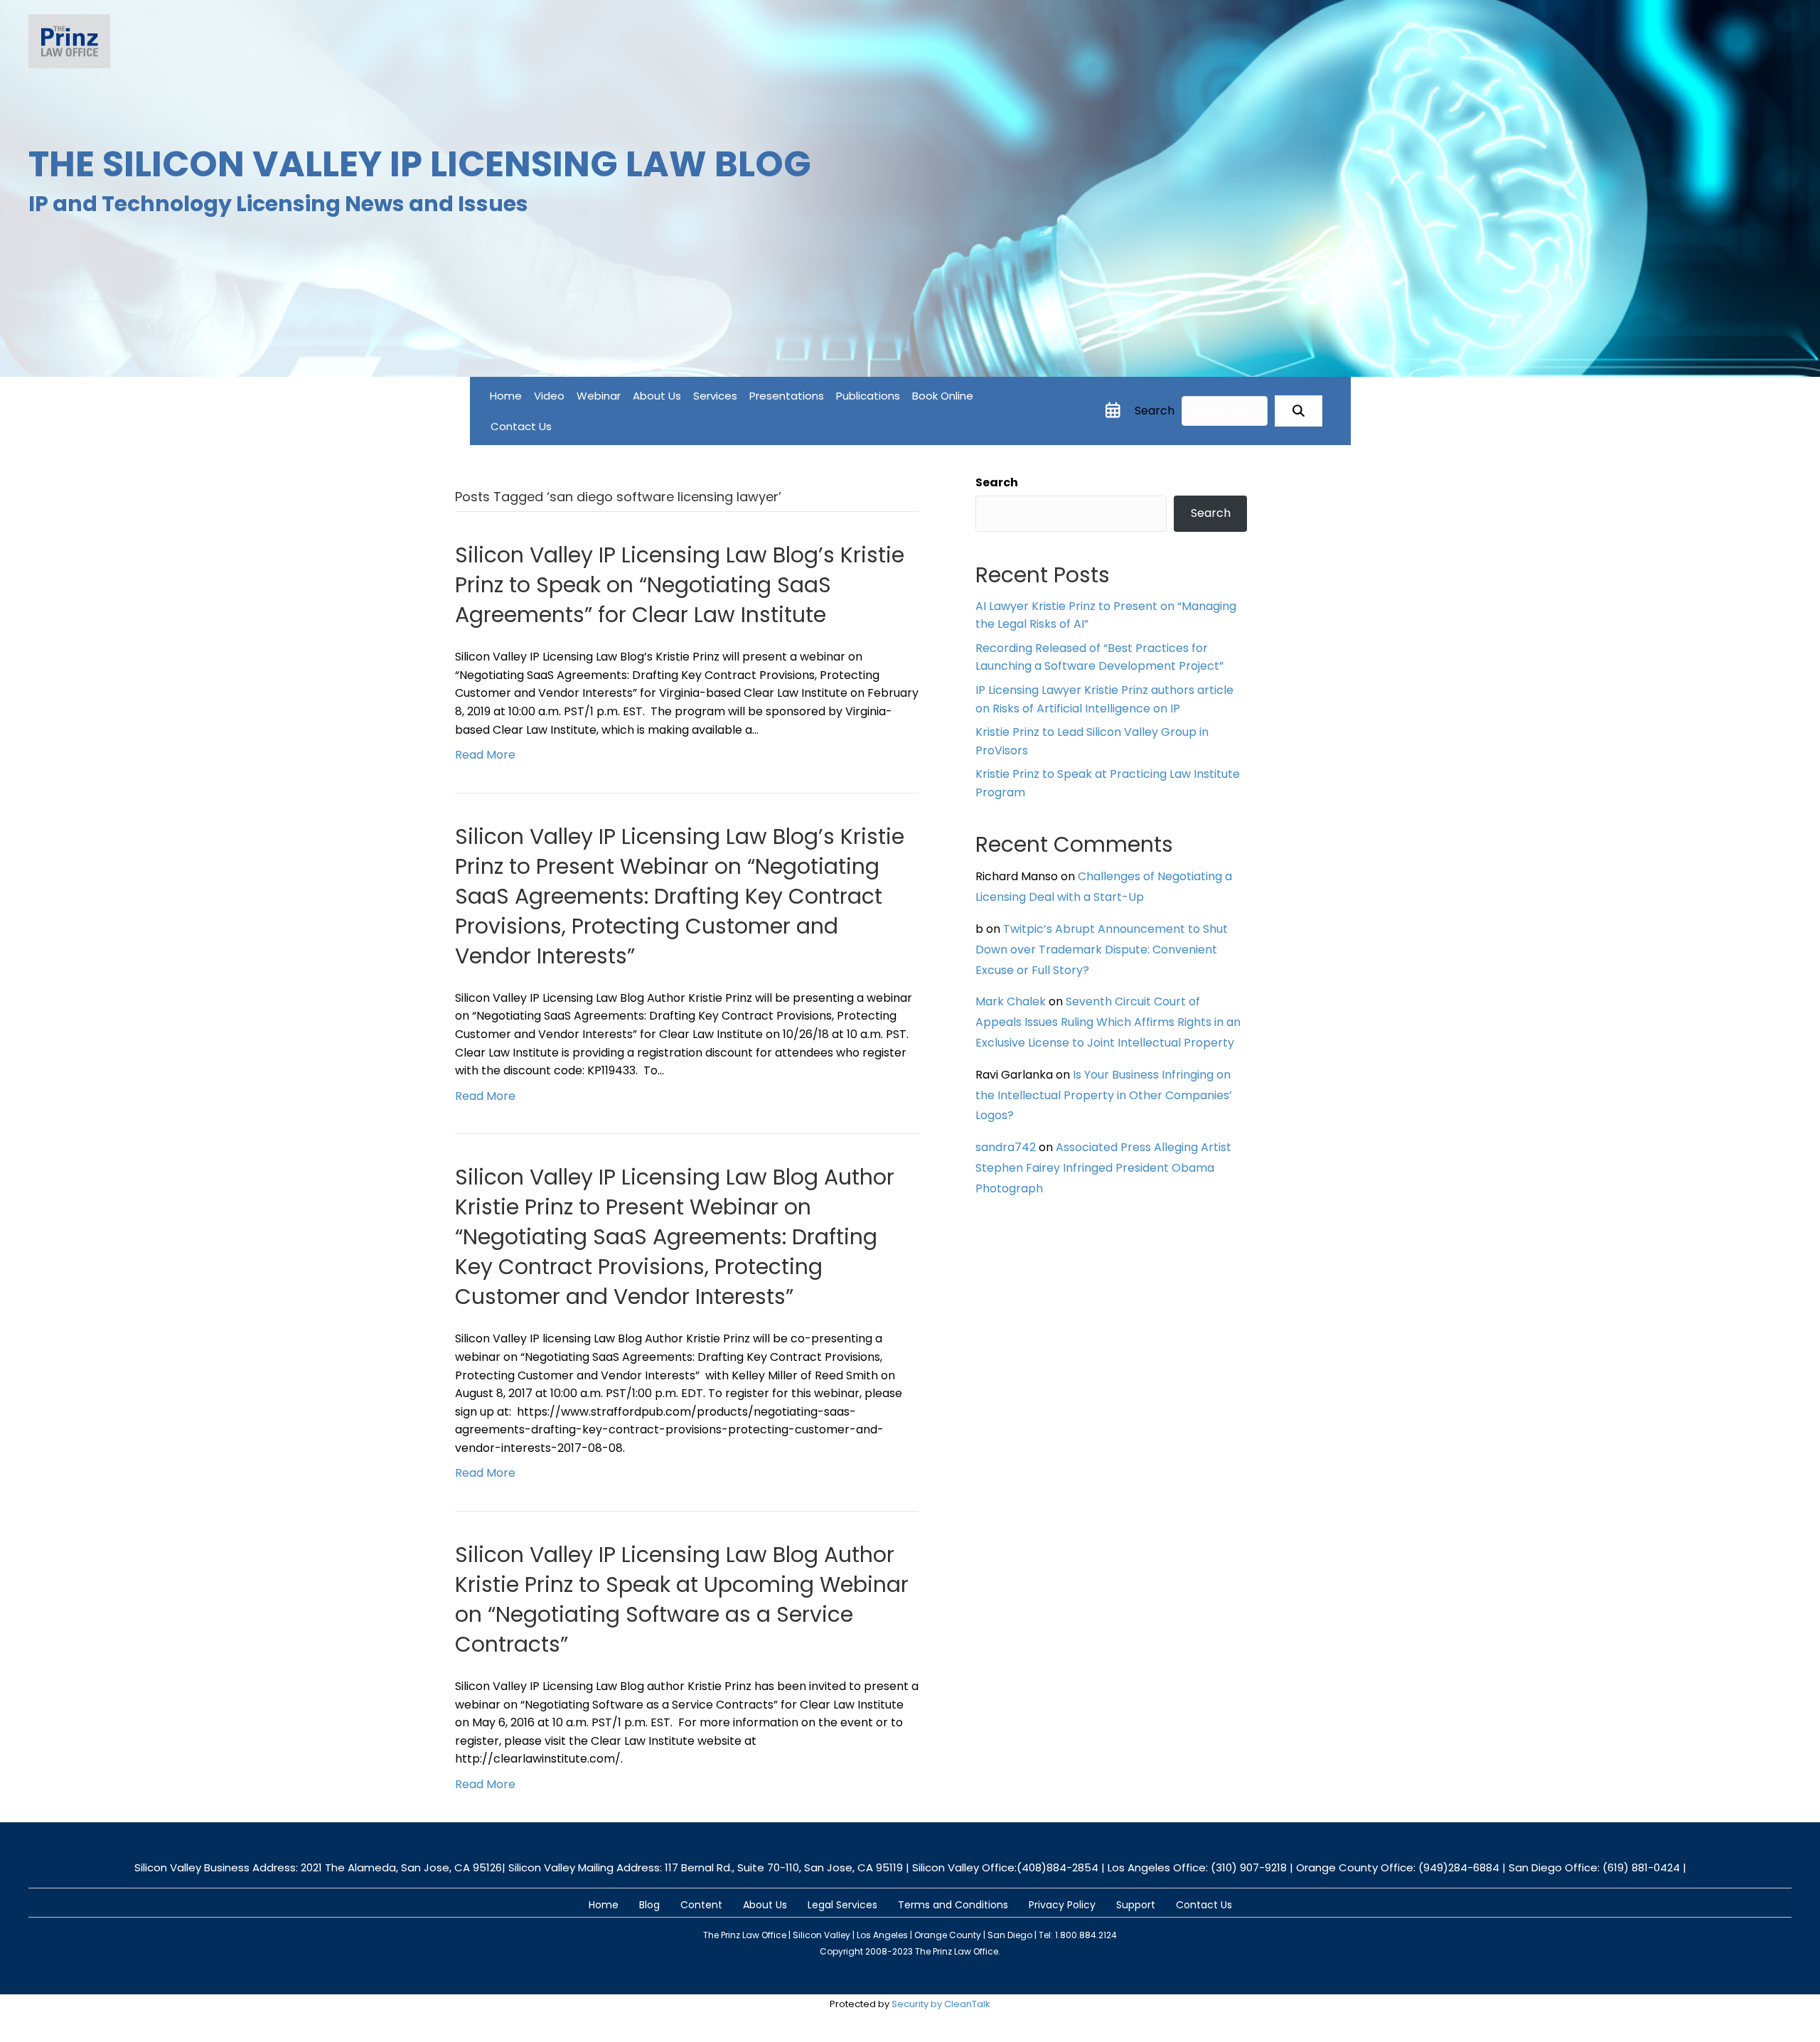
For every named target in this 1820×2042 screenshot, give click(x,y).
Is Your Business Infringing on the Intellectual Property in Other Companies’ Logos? (1104, 1095)
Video (549, 396)
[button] (1299, 411)
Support (1136, 1905)
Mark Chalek (1011, 1001)
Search (1155, 411)
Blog (649, 1905)
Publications (868, 396)
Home (506, 396)
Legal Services (842, 1905)
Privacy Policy (1062, 1905)
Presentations (787, 396)
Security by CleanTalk (941, 2004)
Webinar (599, 396)
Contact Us (521, 426)
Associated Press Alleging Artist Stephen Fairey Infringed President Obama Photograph (1103, 1168)
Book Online (943, 396)
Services (715, 396)
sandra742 (1006, 1147)
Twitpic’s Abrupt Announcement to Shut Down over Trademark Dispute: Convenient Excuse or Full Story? (1102, 950)
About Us (657, 396)
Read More (485, 755)
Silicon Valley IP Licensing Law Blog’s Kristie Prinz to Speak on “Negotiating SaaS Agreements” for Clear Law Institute (680, 585)
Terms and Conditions (953, 1905)
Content (701, 1905)
